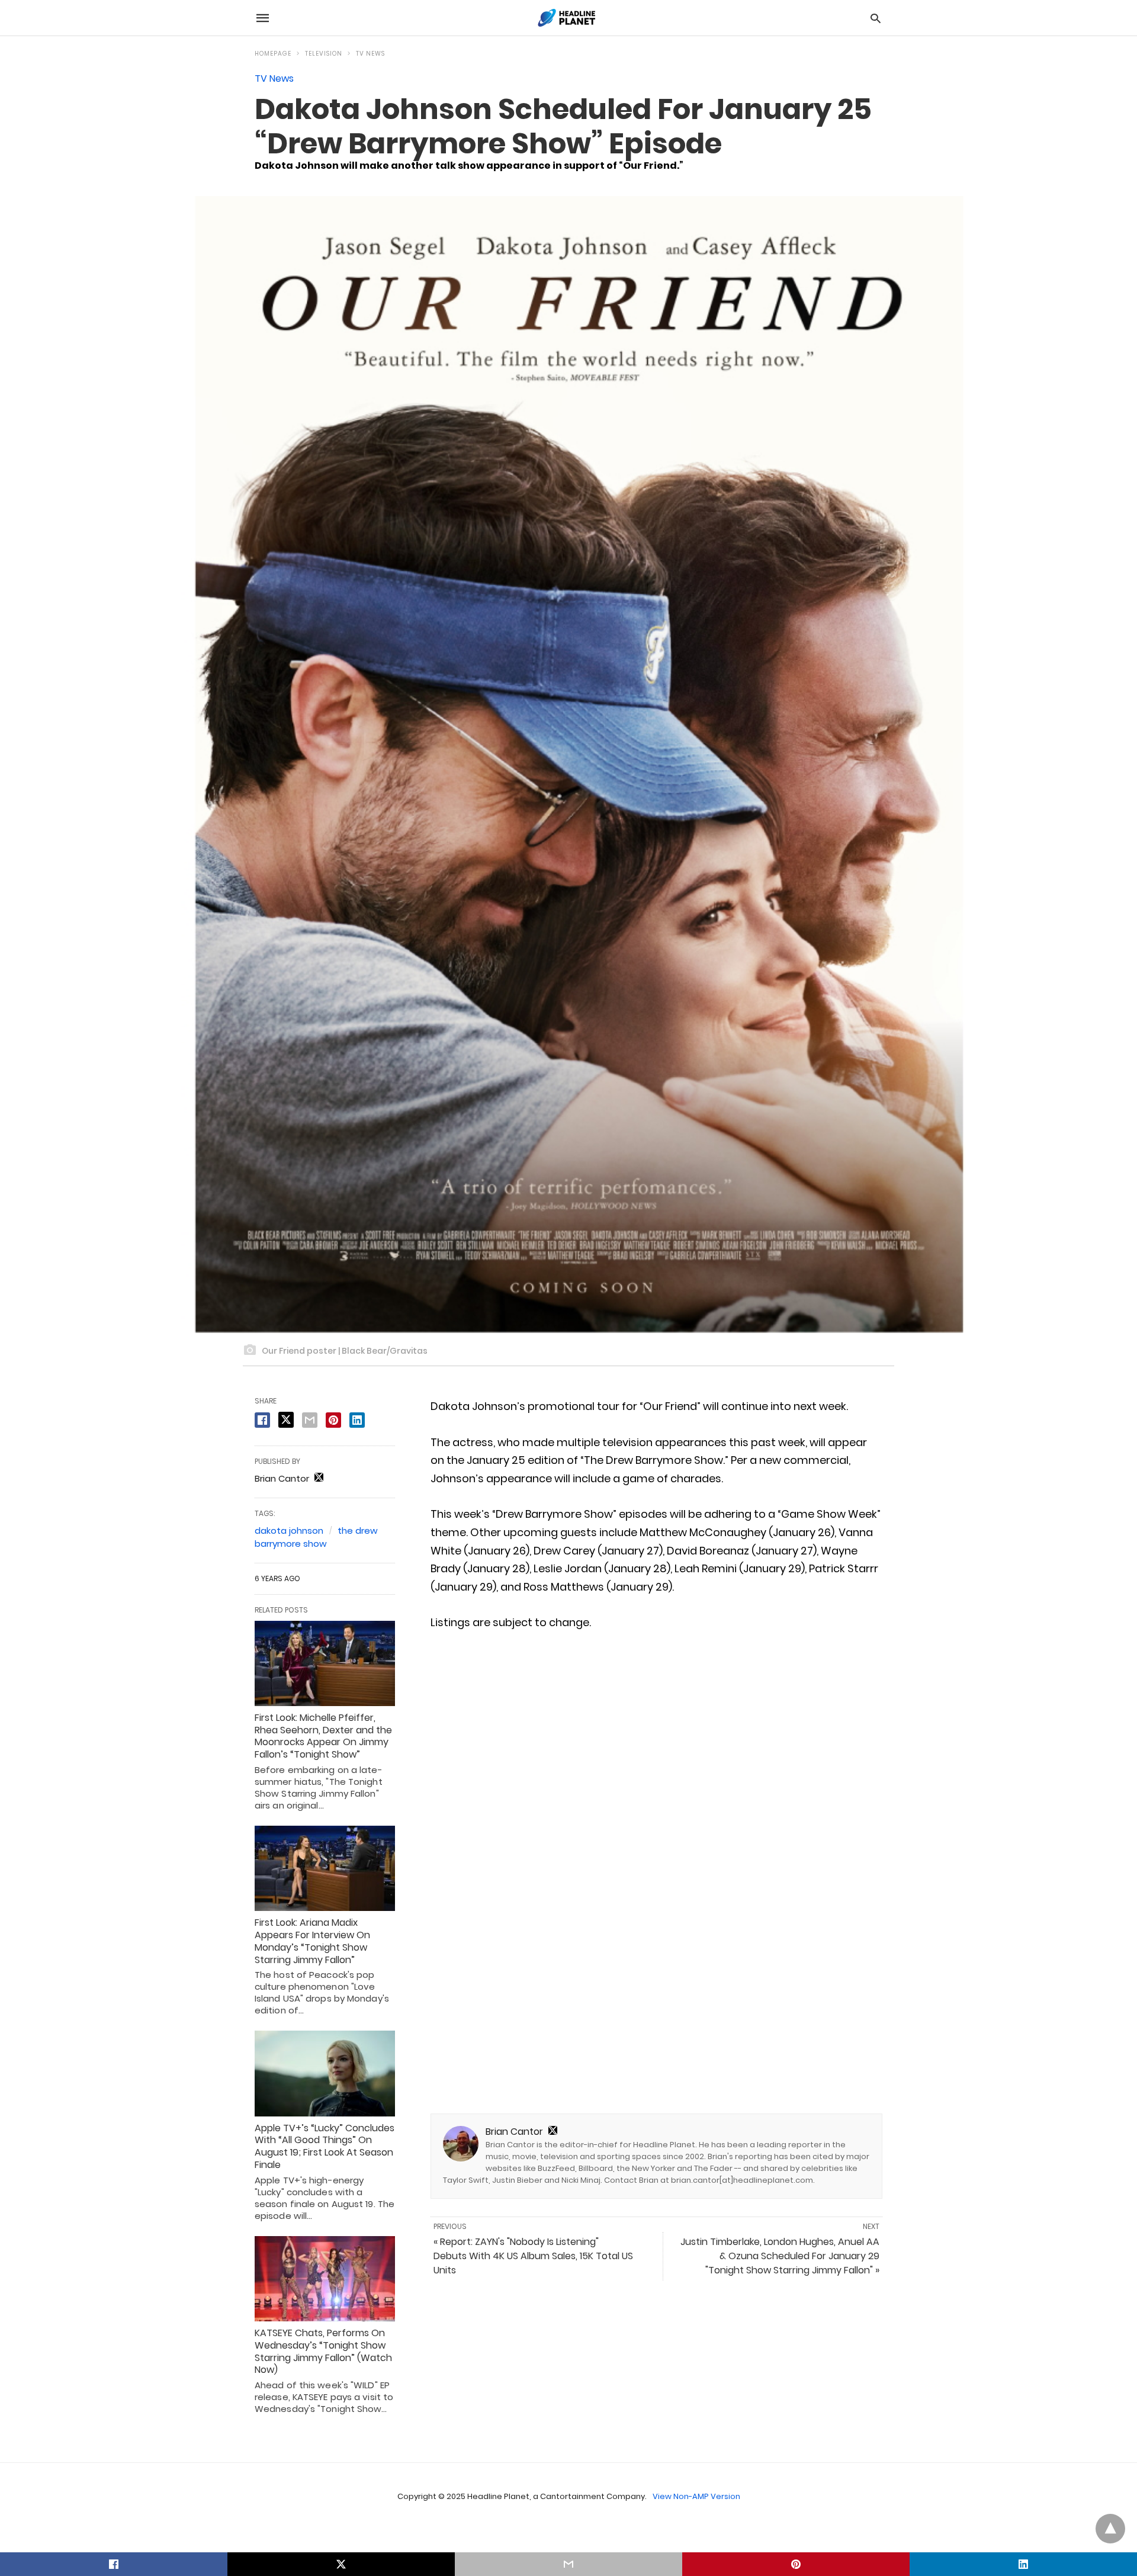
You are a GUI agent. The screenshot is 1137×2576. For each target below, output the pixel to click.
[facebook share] (262, 1420)
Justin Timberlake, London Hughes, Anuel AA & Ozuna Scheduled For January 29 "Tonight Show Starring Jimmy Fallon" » (780, 2256)
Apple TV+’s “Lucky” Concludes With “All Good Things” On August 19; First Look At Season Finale (325, 2146)
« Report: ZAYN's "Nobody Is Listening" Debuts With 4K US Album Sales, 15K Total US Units (533, 2256)
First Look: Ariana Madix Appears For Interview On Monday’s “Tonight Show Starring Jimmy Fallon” (312, 1941)
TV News (370, 54)
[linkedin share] (357, 1420)
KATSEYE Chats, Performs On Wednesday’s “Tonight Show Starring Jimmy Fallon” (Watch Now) (323, 2351)
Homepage (273, 54)
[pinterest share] (333, 1420)
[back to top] (1110, 2529)
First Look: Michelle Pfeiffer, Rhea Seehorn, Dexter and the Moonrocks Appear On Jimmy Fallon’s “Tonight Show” (323, 1736)
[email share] (310, 1420)
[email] (568, 2564)
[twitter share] (286, 1420)
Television (324, 54)
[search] (876, 18)
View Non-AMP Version (696, 2496)
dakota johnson (289, 1530)
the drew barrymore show (316, 1537)
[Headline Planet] (568, 18)
